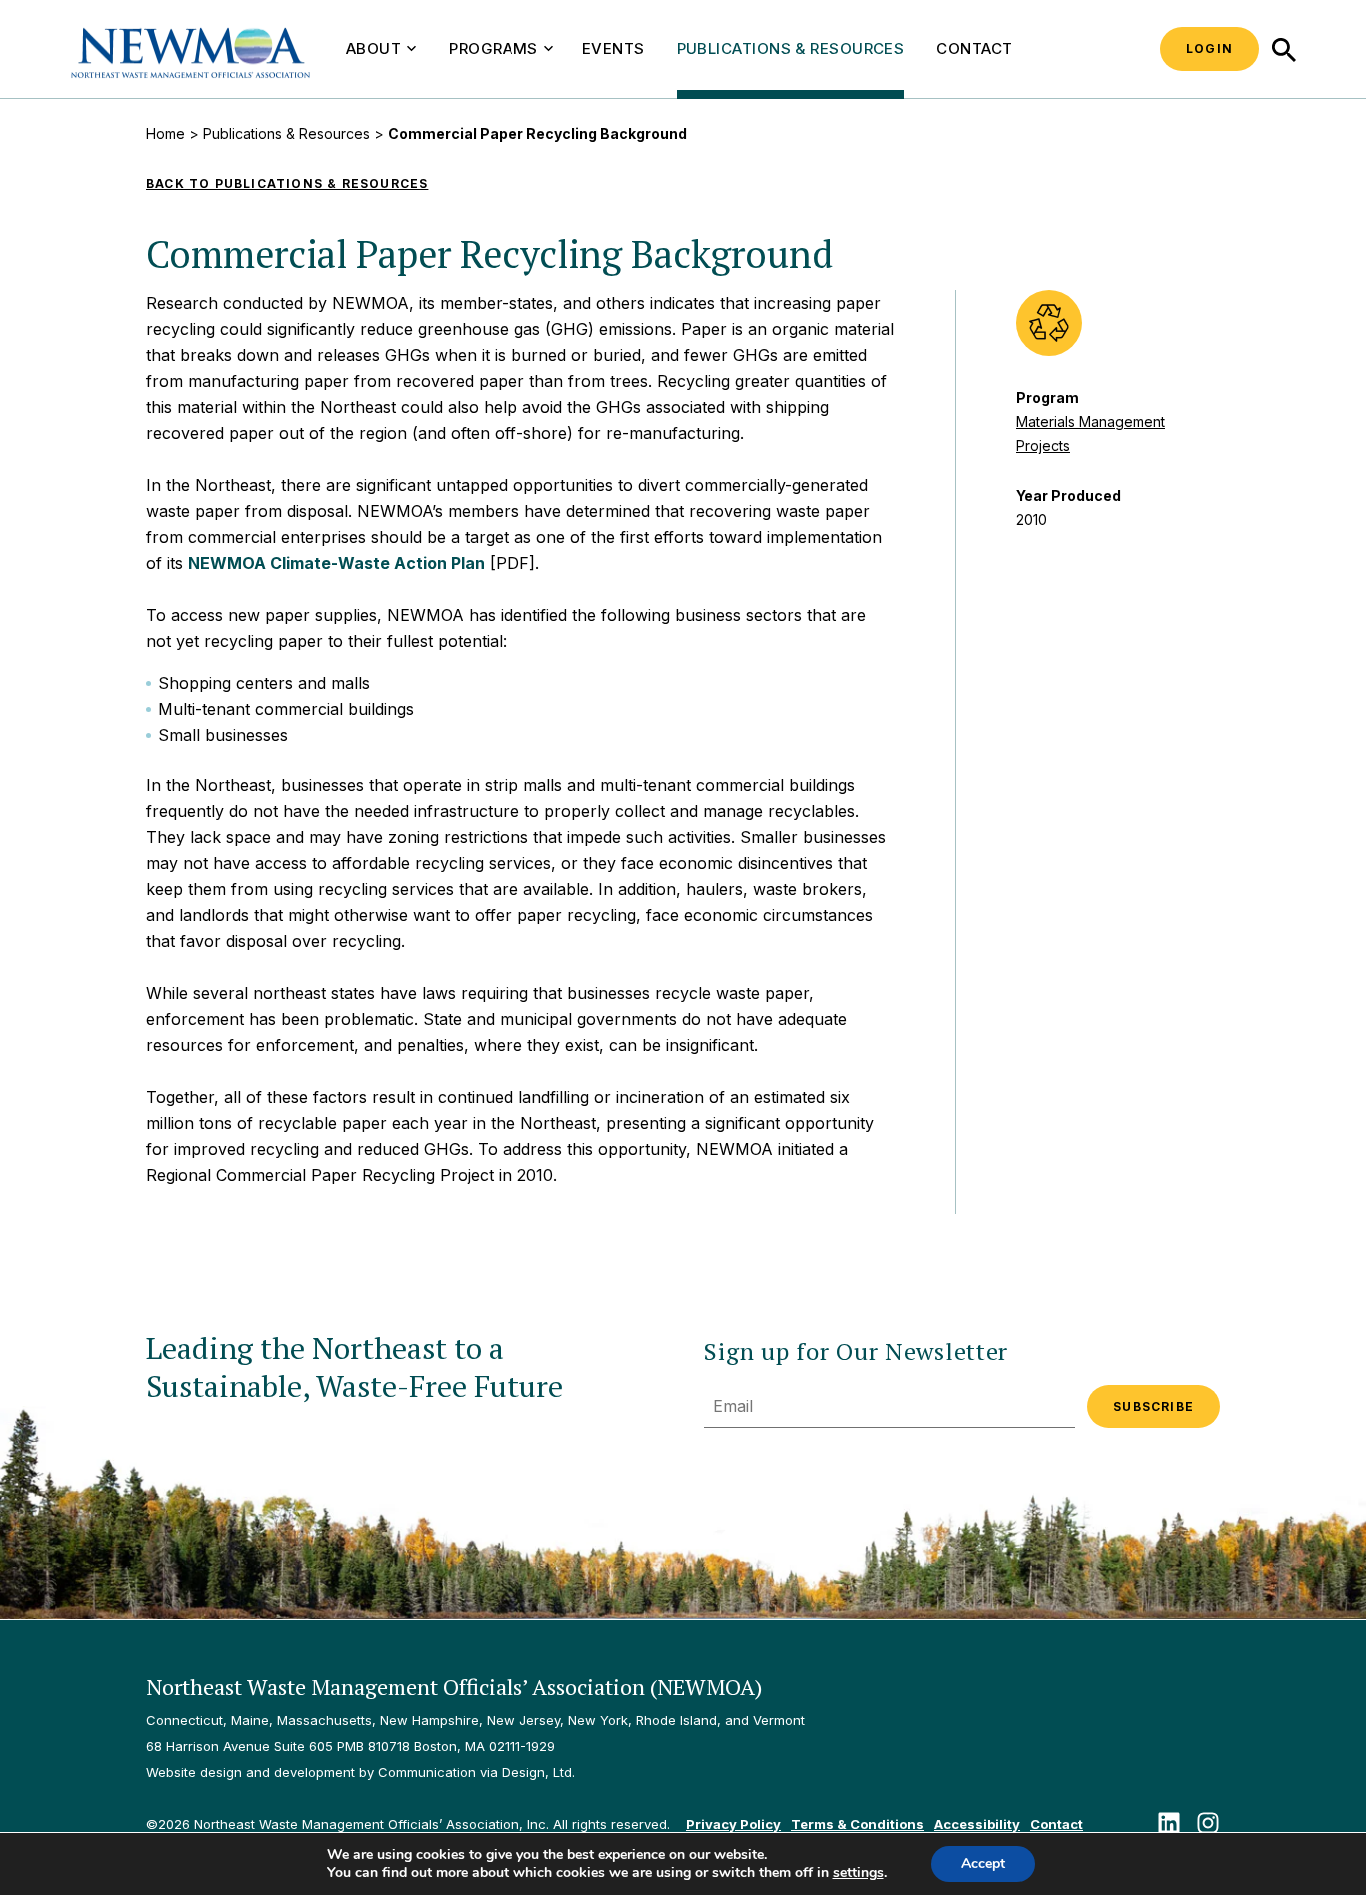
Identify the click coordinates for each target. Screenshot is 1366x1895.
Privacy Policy (733, 1824)
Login (1209, 48)
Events (613, 48)
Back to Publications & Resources (287, 183)
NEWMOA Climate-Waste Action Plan (336, 563)
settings (858, 1873)
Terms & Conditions (857, 1824)
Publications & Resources (791, 48)
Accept (983, 1863)
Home (165, 133)
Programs (493, 48)
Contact (974, 48)
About (373, 48)
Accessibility (977, 1824)
